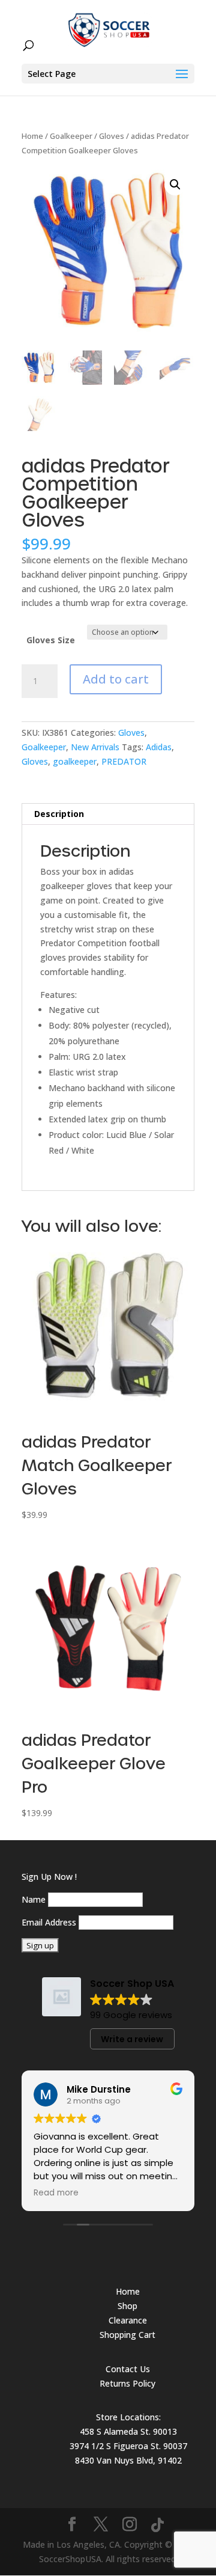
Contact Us (128, 2369)
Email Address (49, 1922)
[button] (175, 185)
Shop (127, 2306)
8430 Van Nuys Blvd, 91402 (128, 2460)
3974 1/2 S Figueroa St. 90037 (128, 2446)
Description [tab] (59, 814)
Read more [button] (56, 2193)
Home (32, 136)
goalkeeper (75, 761)
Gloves (112, 136)
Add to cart (116, 679)
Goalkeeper (71, 136)
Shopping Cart (127, 2335)
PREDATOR (124, 761)
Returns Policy (127, 2383)
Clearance (128, 2320)
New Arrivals (95, 747)
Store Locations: (128, 2417)
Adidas (159, 747)
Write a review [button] (132, 2039)
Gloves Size (51, 640)
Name (34, 1899)
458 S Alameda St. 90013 (128, 2431)
